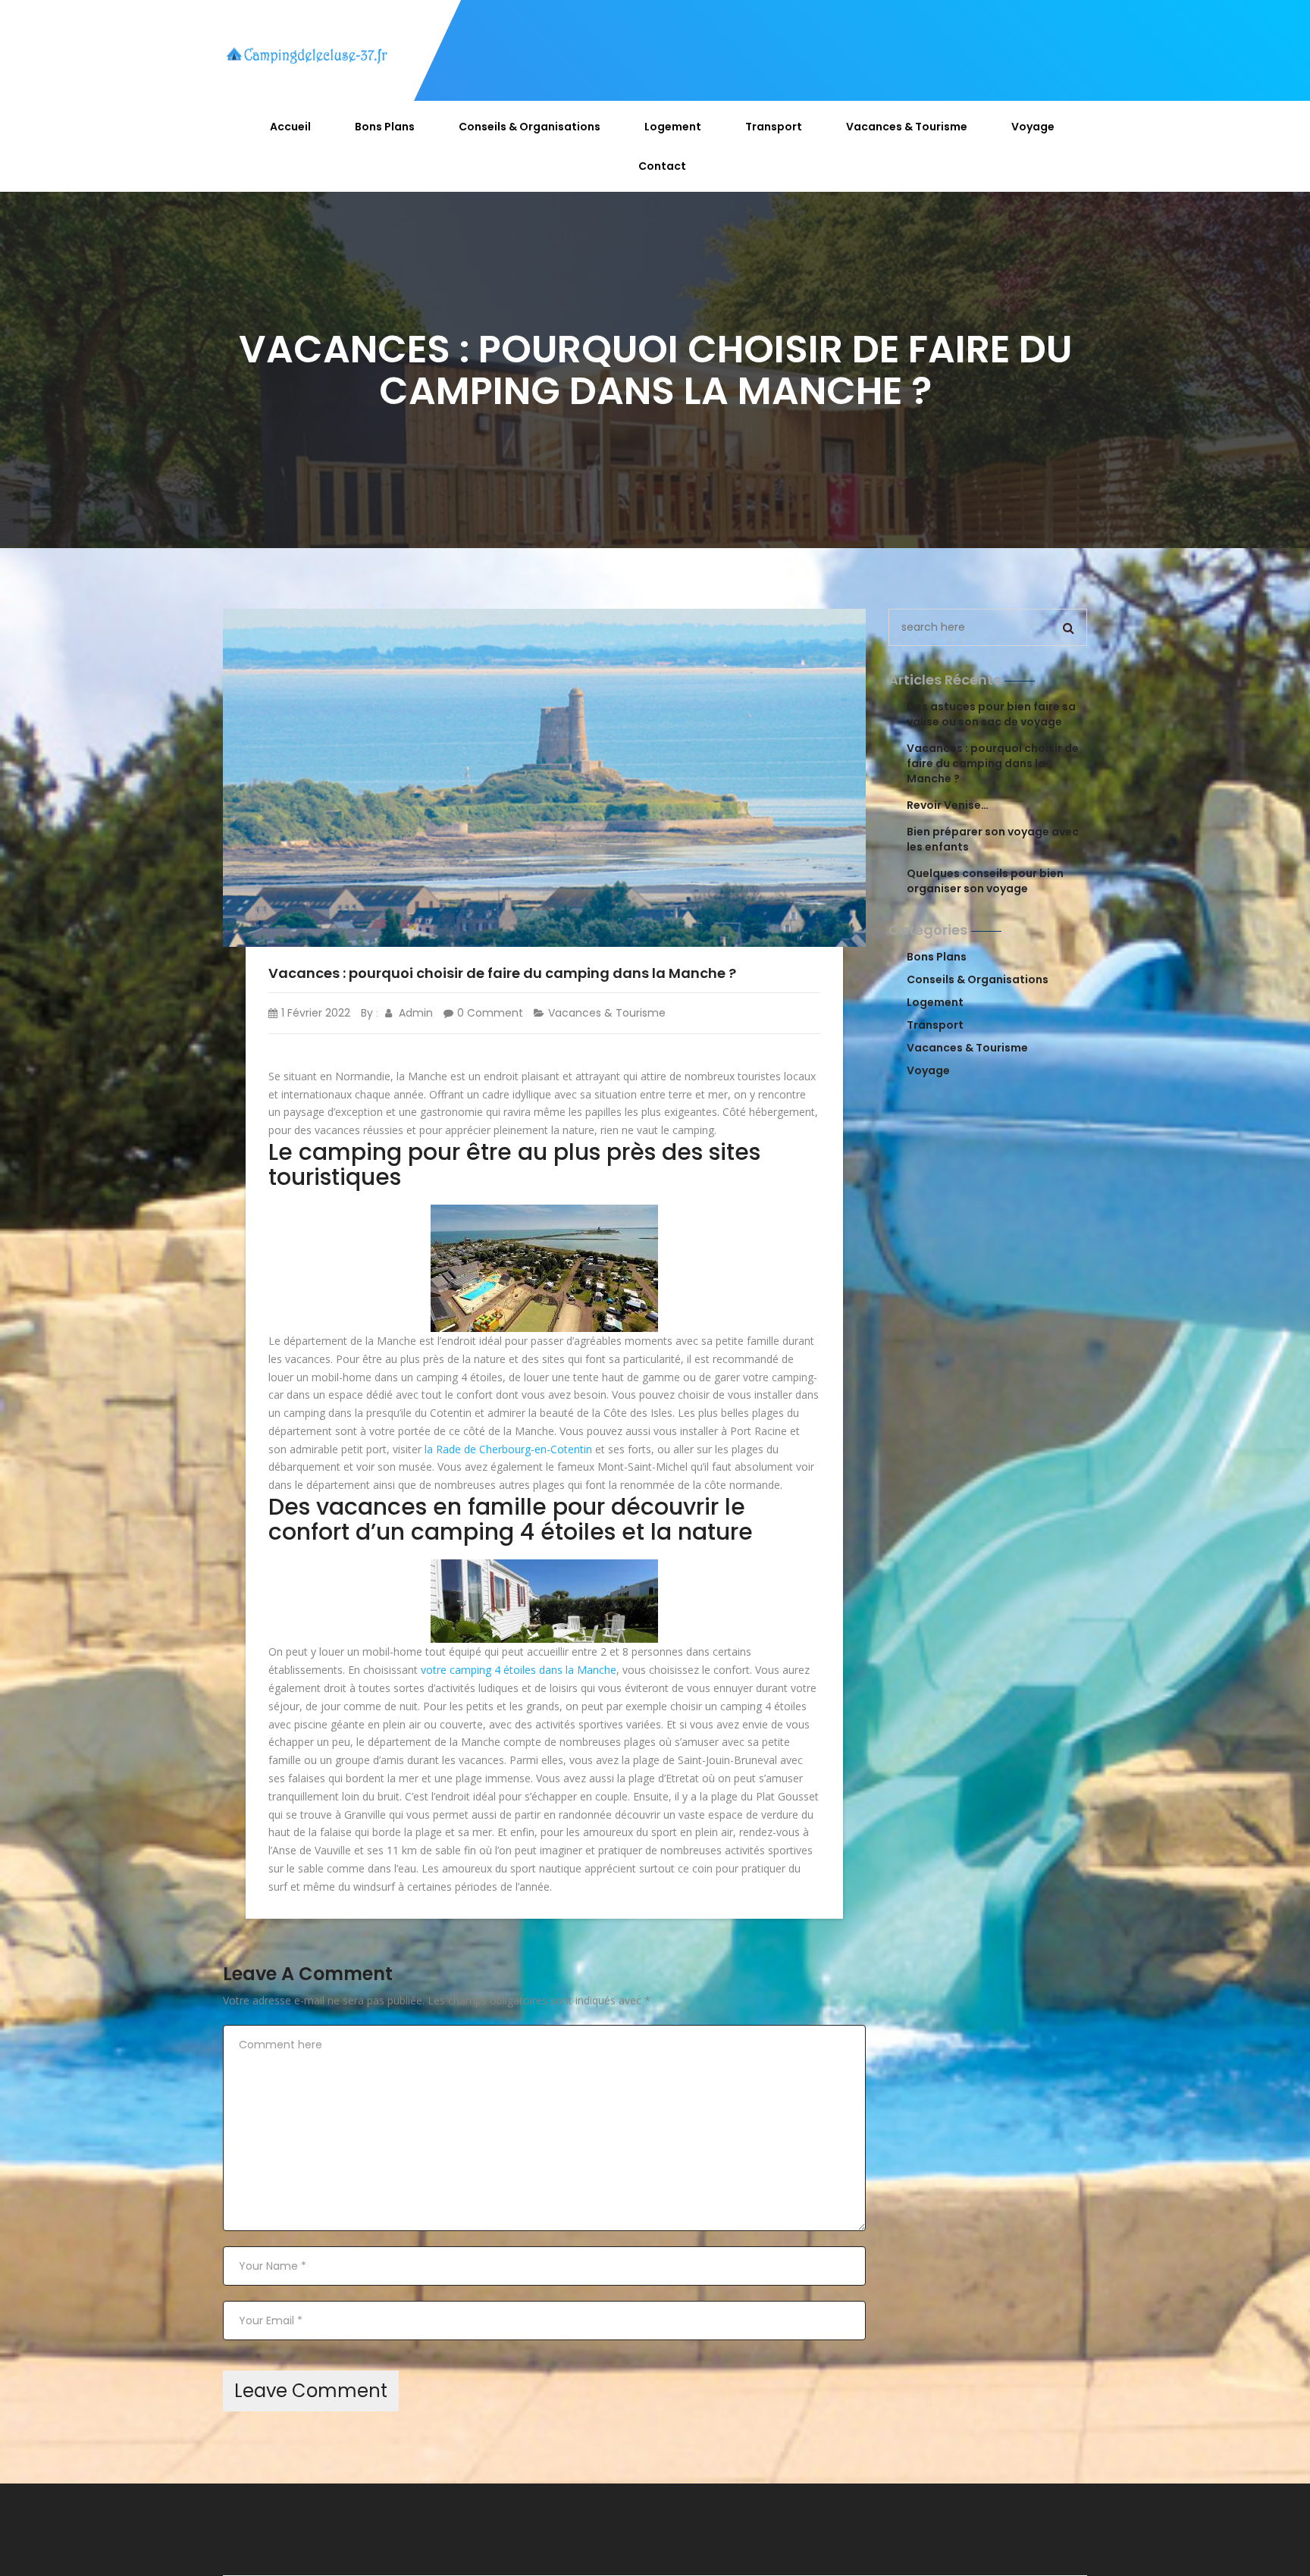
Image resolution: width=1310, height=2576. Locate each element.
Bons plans (385, 127)
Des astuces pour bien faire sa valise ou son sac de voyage (991, 714)
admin (414, 1013)
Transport (774, 127)
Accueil (290, 127)
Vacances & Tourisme (907, 127)
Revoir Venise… (948, 805)
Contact (662, 166)
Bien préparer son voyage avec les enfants (993, 839)
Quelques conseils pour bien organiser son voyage (985, 881)
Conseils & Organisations (530, 127)
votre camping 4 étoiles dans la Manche (519, 1670)
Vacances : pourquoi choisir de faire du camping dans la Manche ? (993, 763)
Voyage (1033, 127)
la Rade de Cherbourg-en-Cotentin (508, 1449)
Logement (673, 127)
